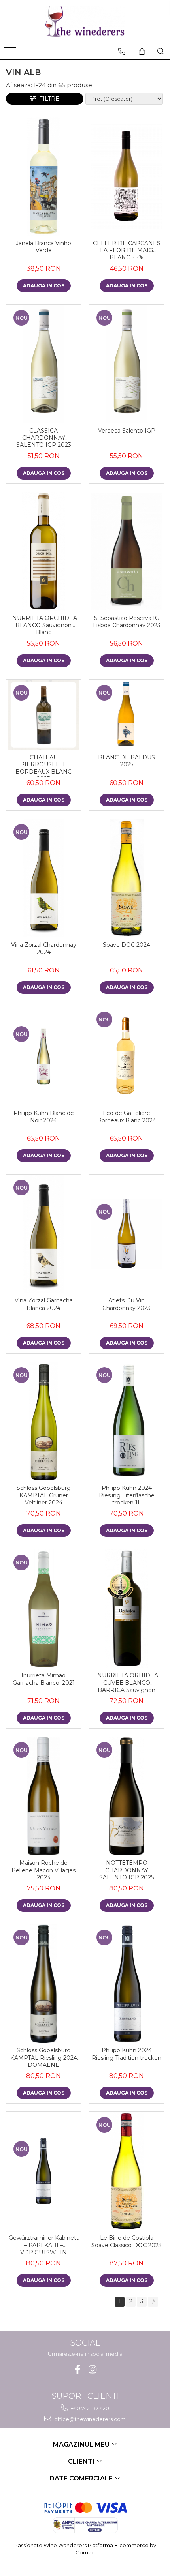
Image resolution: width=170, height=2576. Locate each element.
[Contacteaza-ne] (122, 51)
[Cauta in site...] (161, 51)
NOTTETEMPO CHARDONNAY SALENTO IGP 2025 (127, 1870)
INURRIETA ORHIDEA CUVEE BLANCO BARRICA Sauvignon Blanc (127, 1683)
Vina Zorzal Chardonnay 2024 (44, 948)
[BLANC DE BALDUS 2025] (127, 715)
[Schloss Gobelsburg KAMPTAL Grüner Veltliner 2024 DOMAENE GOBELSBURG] (43, 1421)
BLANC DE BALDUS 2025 (127, 761)
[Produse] (11, 53)
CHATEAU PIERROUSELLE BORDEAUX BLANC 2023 (43, 765)
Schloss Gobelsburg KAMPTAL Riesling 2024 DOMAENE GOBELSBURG (44, 2058)
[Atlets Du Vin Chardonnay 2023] (127, 1234)
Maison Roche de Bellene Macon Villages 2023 (43, 1870)
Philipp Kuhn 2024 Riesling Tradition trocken (127, 2054)
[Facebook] (78, 2369)
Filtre (48, 99)
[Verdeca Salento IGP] (127, 364)
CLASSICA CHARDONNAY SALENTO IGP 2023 (44, 438)
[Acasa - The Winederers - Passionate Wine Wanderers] (85, 22)
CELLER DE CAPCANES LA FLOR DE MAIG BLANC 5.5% (127, 250)
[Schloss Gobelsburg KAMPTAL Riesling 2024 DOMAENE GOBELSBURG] (43, 1984)
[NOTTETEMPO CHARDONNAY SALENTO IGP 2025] (127, 1796)
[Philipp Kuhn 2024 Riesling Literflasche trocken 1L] (127, 1421)
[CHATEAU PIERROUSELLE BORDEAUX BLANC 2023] (43, 715)
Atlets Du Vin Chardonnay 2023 (127, 1304)
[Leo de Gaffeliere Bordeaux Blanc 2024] (127, 1056)
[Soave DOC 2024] (127, 878)
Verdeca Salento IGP (127, 431)
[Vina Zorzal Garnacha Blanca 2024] (43, 1234)
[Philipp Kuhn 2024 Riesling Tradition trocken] (127, 1984)
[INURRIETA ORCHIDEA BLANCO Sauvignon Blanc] (43, 551)
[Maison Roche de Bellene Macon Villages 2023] (43, 1796)
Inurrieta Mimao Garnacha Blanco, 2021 (44, 1679)
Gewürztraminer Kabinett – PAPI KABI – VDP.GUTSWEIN (44, 2245)
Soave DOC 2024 (127, 945)
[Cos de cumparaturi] (142, 51)
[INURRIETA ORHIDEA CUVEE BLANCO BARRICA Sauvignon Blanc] (127, 1609)
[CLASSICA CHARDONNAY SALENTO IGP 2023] (43, 364)
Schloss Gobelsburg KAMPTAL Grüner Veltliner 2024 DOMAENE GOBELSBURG (44, 1496)
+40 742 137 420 (89, 2408)
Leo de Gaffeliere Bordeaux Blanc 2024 (127, 1117)
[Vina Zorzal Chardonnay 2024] (43, 878)
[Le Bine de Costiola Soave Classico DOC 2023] (127, 2171)
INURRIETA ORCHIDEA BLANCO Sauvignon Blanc (44, 625)
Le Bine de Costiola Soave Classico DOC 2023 (127, 2241)
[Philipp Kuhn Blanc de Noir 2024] (43, 1056)
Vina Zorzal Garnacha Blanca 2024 (44, 1304)
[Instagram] (93, 2369)
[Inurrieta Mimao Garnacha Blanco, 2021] (43, 1609)
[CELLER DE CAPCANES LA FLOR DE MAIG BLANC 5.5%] (127, 176)
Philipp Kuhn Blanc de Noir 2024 (44, 1117)
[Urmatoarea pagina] (153, 2302)
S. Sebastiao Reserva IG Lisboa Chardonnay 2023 (127, 622)
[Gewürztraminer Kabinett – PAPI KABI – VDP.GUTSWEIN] (43, 2171)
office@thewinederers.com (89, 2419)
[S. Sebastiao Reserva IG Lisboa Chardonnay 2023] (127, 551)
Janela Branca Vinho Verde (43, 247)
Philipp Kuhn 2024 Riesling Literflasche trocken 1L (127, 1495)
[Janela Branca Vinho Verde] (43, 176)
